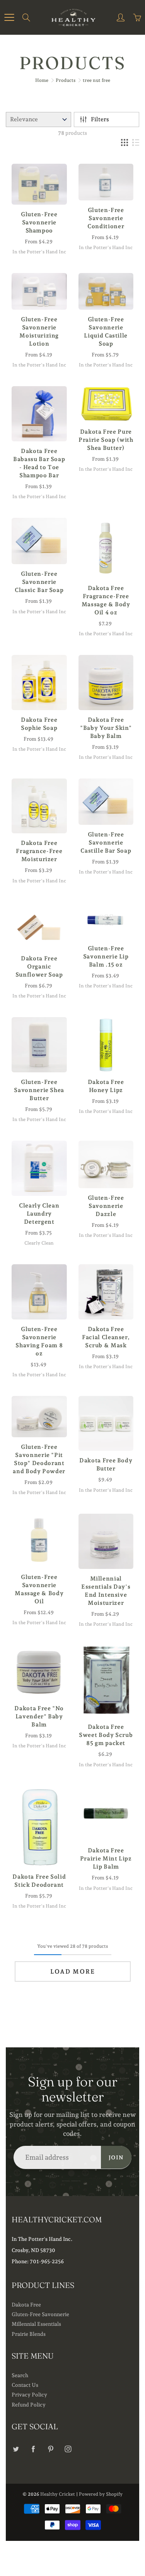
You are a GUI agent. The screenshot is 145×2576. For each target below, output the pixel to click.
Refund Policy (29, 2405)
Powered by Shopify (101, 2494)
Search (20, 2375)
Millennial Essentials (36, 2324)
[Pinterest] (50, 2449)
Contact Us (25, 2385)
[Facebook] (33, 2449)
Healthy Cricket (58, 2494)
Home (42, 80)
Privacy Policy (29, 2395)
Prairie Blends (29, 2334)
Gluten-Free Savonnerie (40, 2314)
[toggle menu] (9, 17)
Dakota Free (26, 2305)
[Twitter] (16, 2449)
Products (66, 80)
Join (116, 2157)
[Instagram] (68, 2449)
